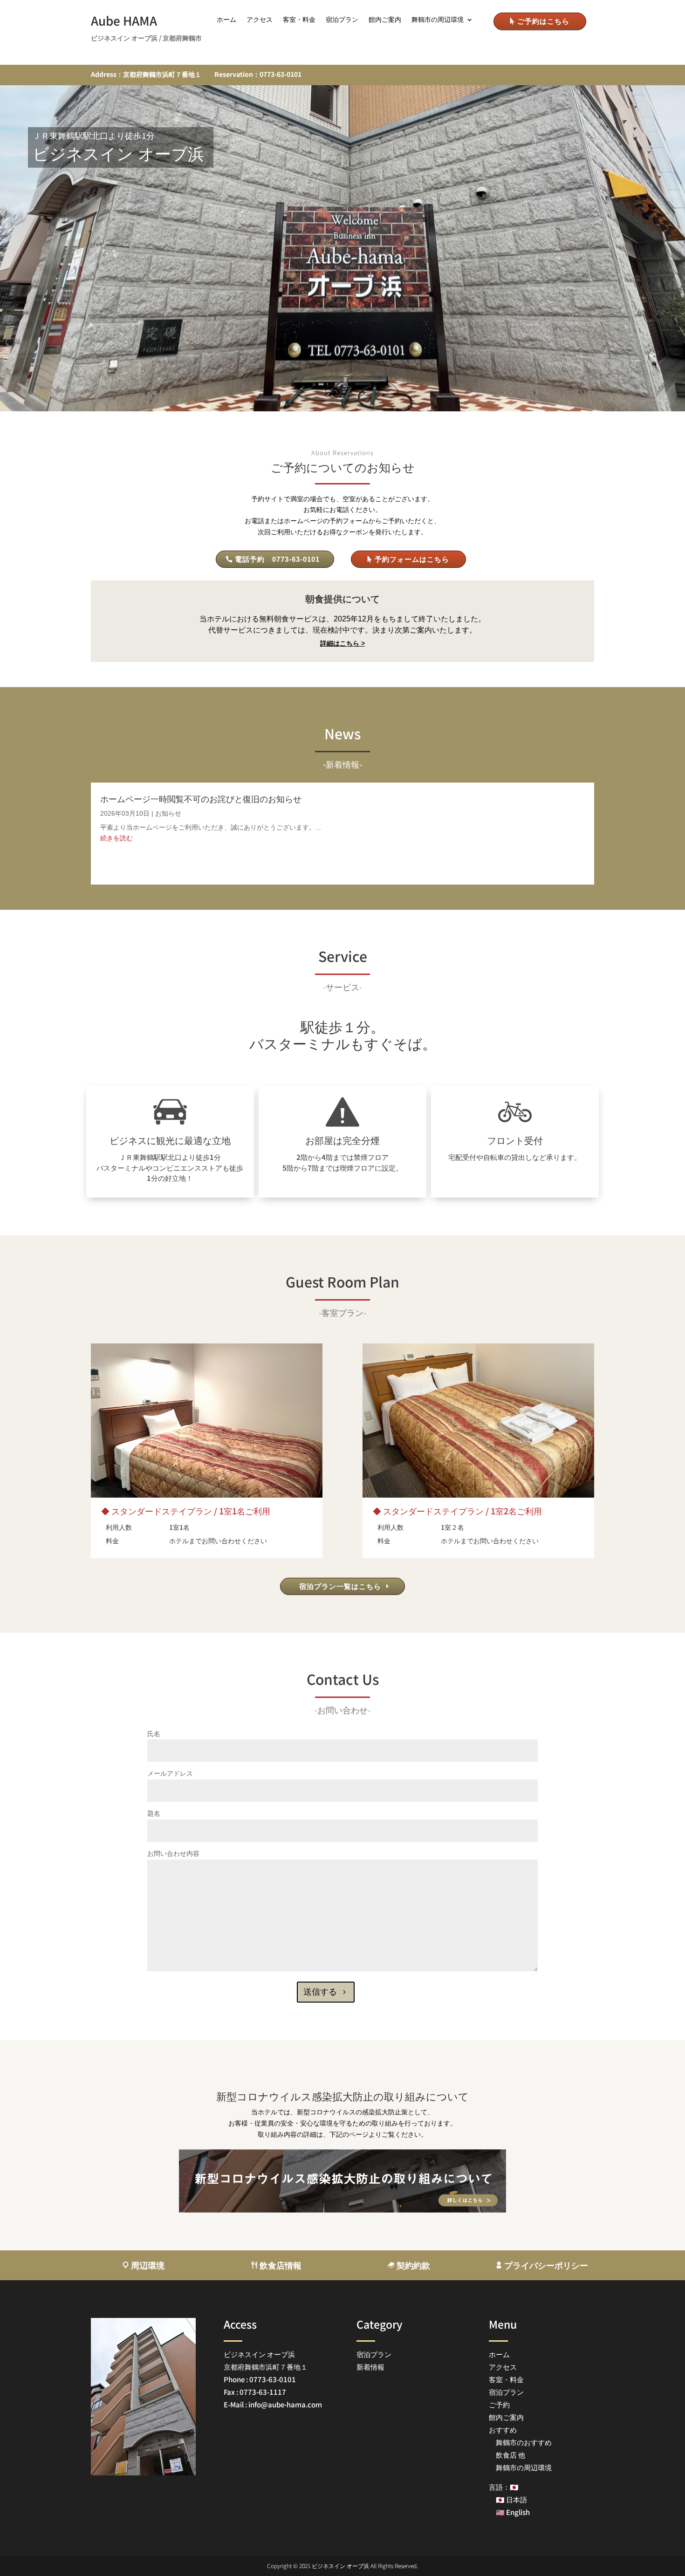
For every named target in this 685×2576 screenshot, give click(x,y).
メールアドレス (170, 1773)
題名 (154, 1813)
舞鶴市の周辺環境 (438, 20)
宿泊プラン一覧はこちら (340, 1586)
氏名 (154, 1734)
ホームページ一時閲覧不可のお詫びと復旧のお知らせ (201, 799)
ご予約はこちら (543, 21)
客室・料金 (299, 20)
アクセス (260, 20)
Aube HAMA (124, 20)
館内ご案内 (385, 20)
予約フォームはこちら (412, 559)
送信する (320, 1992)
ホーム (226, 20)
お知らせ (168, 813)
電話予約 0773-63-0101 (277, 559)
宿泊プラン (342, 20)
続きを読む (116, 838)
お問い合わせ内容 (173, 1854)
